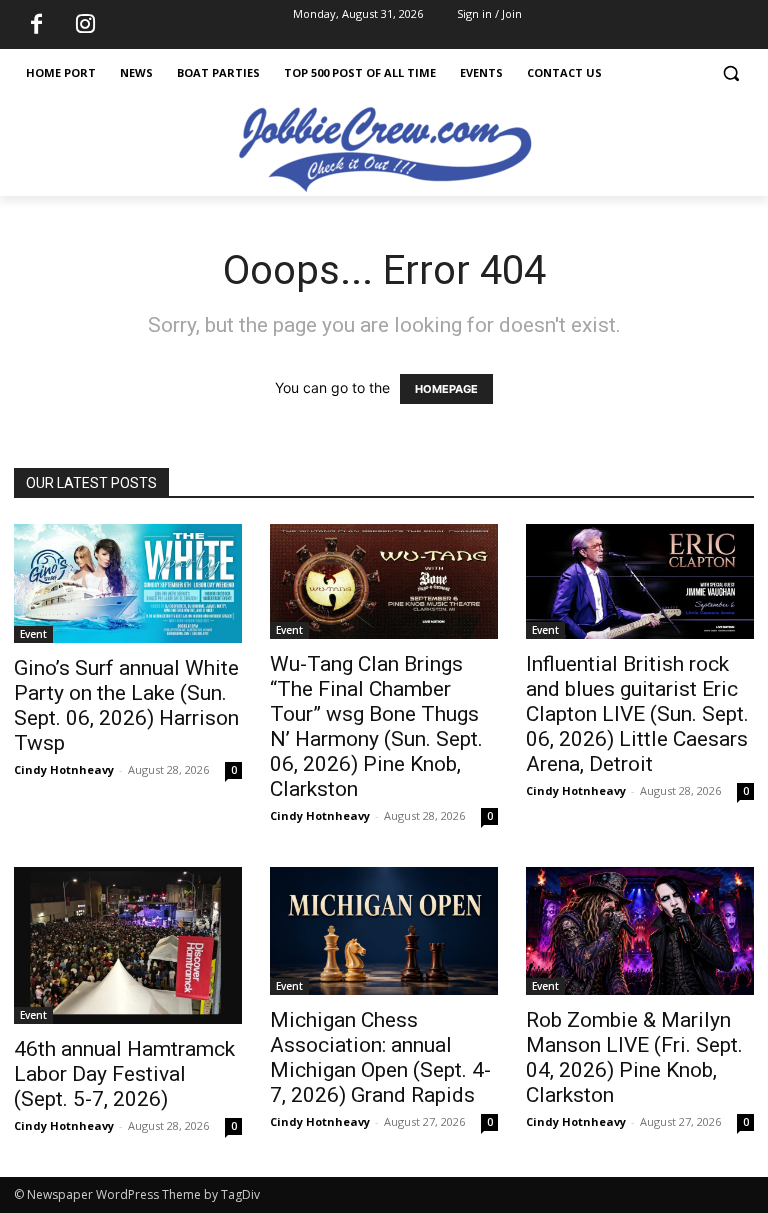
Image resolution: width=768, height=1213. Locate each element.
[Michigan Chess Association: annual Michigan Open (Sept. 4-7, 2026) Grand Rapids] (384, 931)
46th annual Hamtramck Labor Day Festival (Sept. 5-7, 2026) (124, 1074)
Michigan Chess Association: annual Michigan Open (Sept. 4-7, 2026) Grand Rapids (380, 1057)
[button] (730, 73)
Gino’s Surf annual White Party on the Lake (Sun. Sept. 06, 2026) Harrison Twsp (126, 705)
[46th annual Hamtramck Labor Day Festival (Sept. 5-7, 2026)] (128, 945)
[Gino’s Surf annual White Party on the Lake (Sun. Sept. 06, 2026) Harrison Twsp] (128, 583)
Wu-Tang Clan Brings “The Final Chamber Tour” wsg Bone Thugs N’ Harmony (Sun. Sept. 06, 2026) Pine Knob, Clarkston (376, 726)
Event (33, 634)
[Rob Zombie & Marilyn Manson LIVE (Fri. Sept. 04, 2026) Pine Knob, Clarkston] (640, 931)
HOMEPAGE (446, 389)
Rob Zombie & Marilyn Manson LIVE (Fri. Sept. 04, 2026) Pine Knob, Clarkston (634, 1057)
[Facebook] (36, 25)
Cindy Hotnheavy (64, 769)
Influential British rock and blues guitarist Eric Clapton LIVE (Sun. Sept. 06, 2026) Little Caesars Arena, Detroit (637, 714)
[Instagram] (85, 25)
